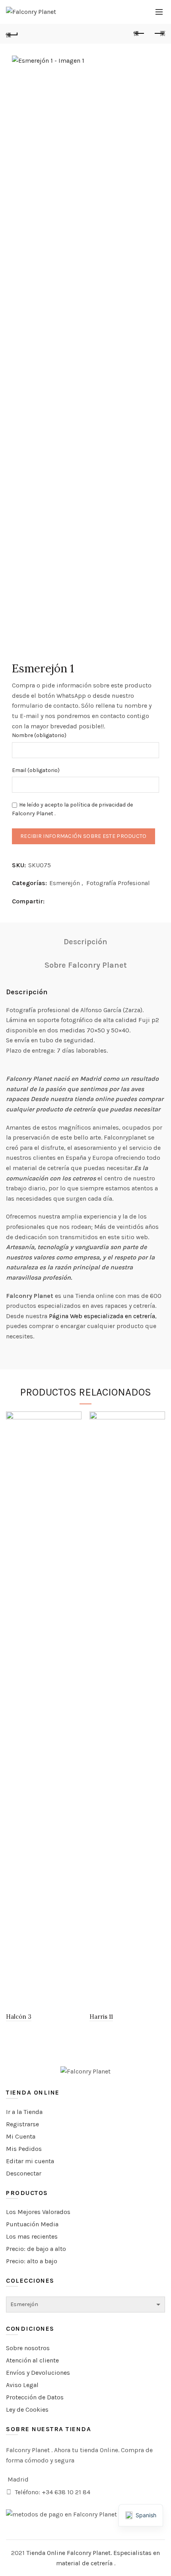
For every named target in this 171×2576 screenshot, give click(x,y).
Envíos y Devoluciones (38, 2373)
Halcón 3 (19, 2017)
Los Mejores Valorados (38, 2212)
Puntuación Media (32, 2224)
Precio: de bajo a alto (36, 2249)
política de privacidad (98, 805)
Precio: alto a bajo (32, 2261)
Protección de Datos (35, 2397)
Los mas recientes (32, 2236)
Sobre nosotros (28, 2348)
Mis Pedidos (24, 2149)
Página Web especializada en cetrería (102, 1316)
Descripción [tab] (85, 942)
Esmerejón (65, 883)
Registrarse (22, 2124)
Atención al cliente (32, 2360)
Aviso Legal (22, 2385)
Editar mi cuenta (30, 2161)
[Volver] (12, 34)
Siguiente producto (159, 34)
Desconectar (24, 2173)
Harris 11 (101, 2017)
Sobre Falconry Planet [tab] (86, 965)
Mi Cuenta (21, 2136)
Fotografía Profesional (118, 883)
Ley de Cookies (27, 2409)
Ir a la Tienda (24, 2112)
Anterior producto (139, 34)
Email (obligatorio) (36, 770)
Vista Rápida (75, 1418)
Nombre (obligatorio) (39, 735)
